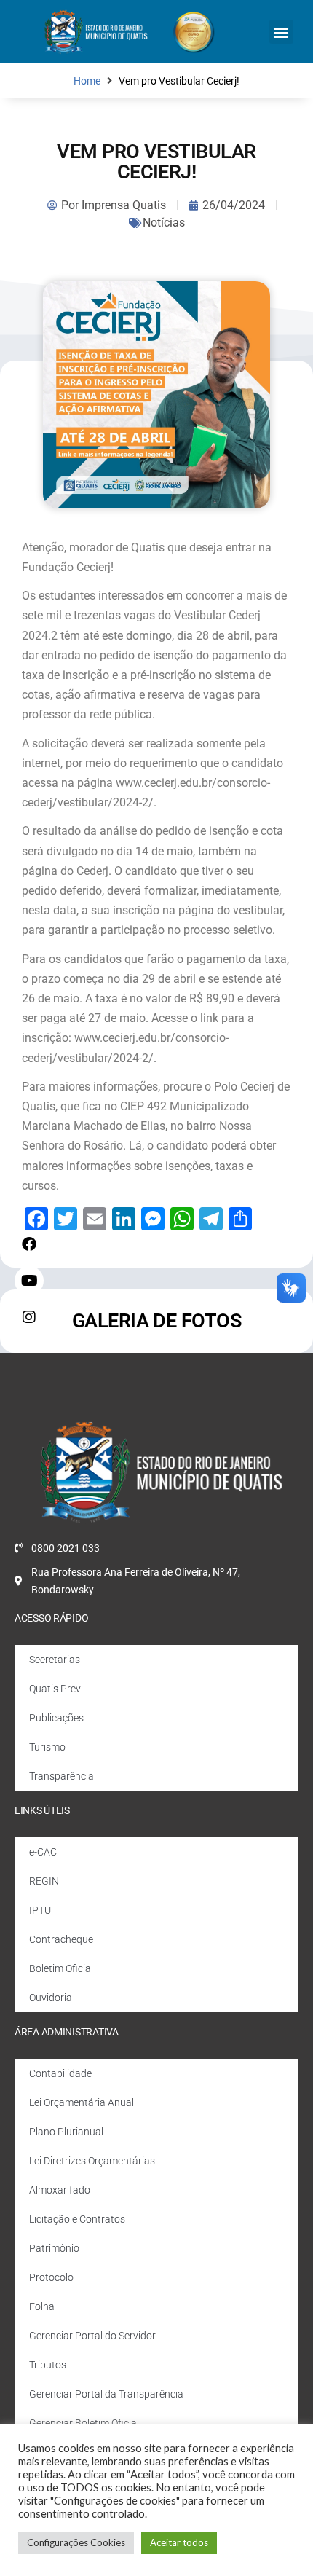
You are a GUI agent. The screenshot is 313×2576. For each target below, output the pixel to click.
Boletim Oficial (61, 1968)
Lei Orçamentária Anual (82, 2102)
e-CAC (43, 1852)
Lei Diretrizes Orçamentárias (92, 2161)
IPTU (40, 1910)
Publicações (56, 1718)
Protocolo (51, 2277)
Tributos (48, 2365)
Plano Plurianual (66, 2132)
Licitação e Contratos (77, 2219)
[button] (281, 32)
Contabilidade (60, 2073)
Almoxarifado (60, 2190)
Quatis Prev (55, 1689)
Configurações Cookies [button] (76, 2542)
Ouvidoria (51, 1998)
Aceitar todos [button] (179, 2542)
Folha (42, 2306)
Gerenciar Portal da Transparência (106, 2394)
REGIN (44, 1881)
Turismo (47, 1747)
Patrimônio (54, 2248)
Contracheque (61, 1939)
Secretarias (55, 1660)
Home (87, 81)
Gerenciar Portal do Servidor (92, 2336)
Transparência (62, 1776)
